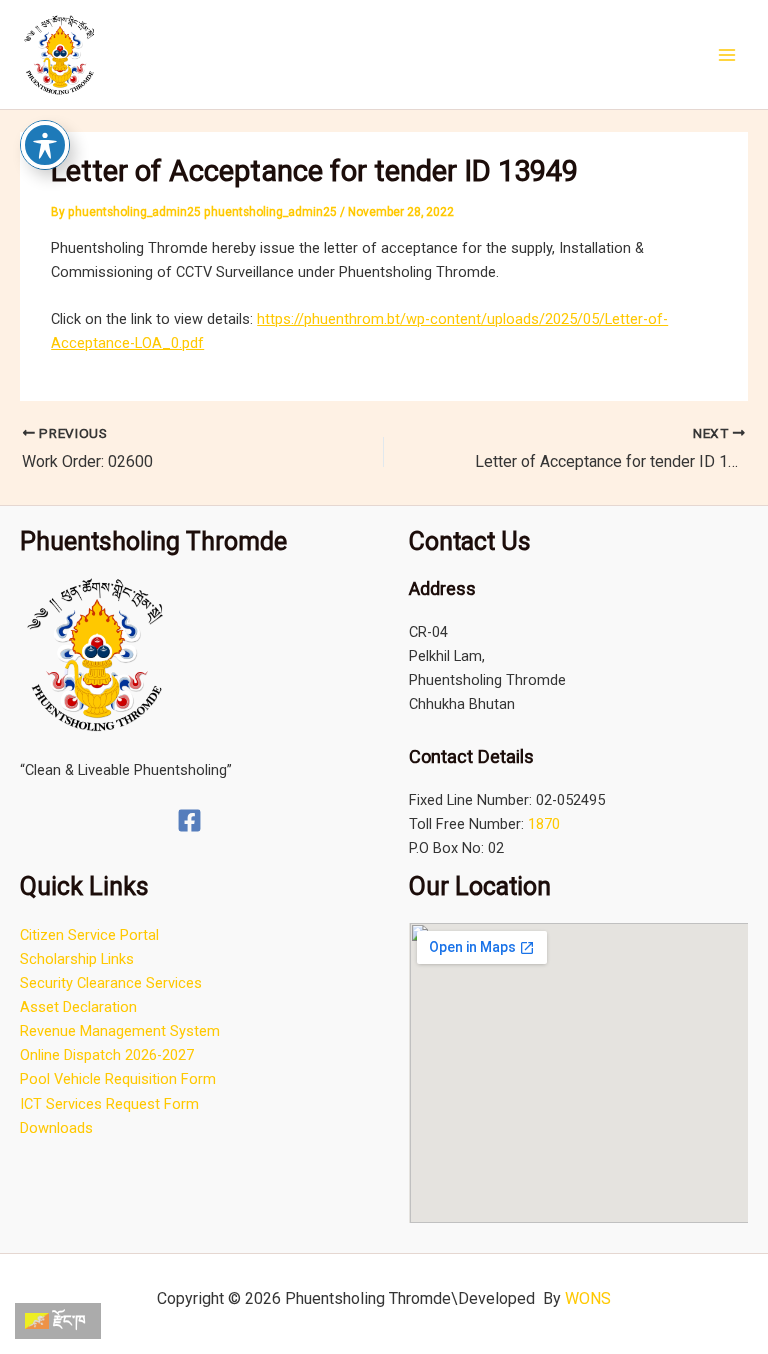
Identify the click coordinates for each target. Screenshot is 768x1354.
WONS (588, 1298)
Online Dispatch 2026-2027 (107, 1055)
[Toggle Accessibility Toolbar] (45, 145)
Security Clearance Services (111, 983)
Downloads (56, 1128)
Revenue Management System (120, 1031)
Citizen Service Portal (89, 935)
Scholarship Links (77, 959)
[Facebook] (189, 820)
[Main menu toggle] (727, 55)
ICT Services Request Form (109, 1104)
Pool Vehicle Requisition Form (118, 1079)
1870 (544, 824)
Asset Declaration (78, 1007)
